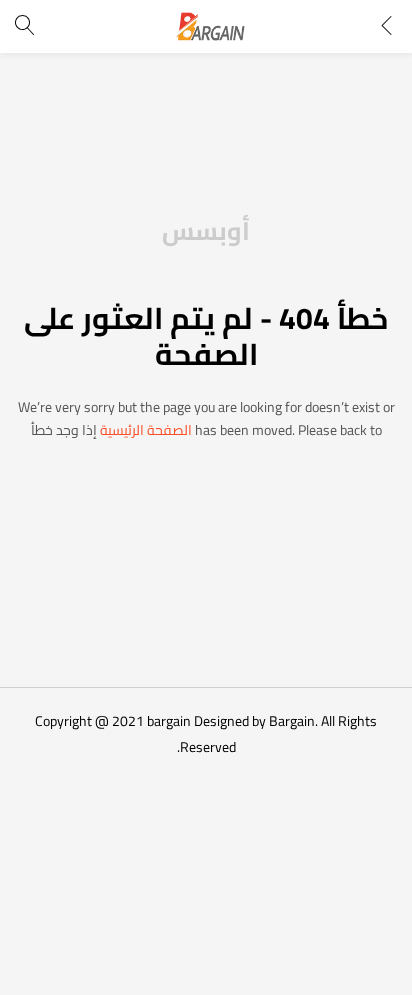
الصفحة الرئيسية (146, 430)
